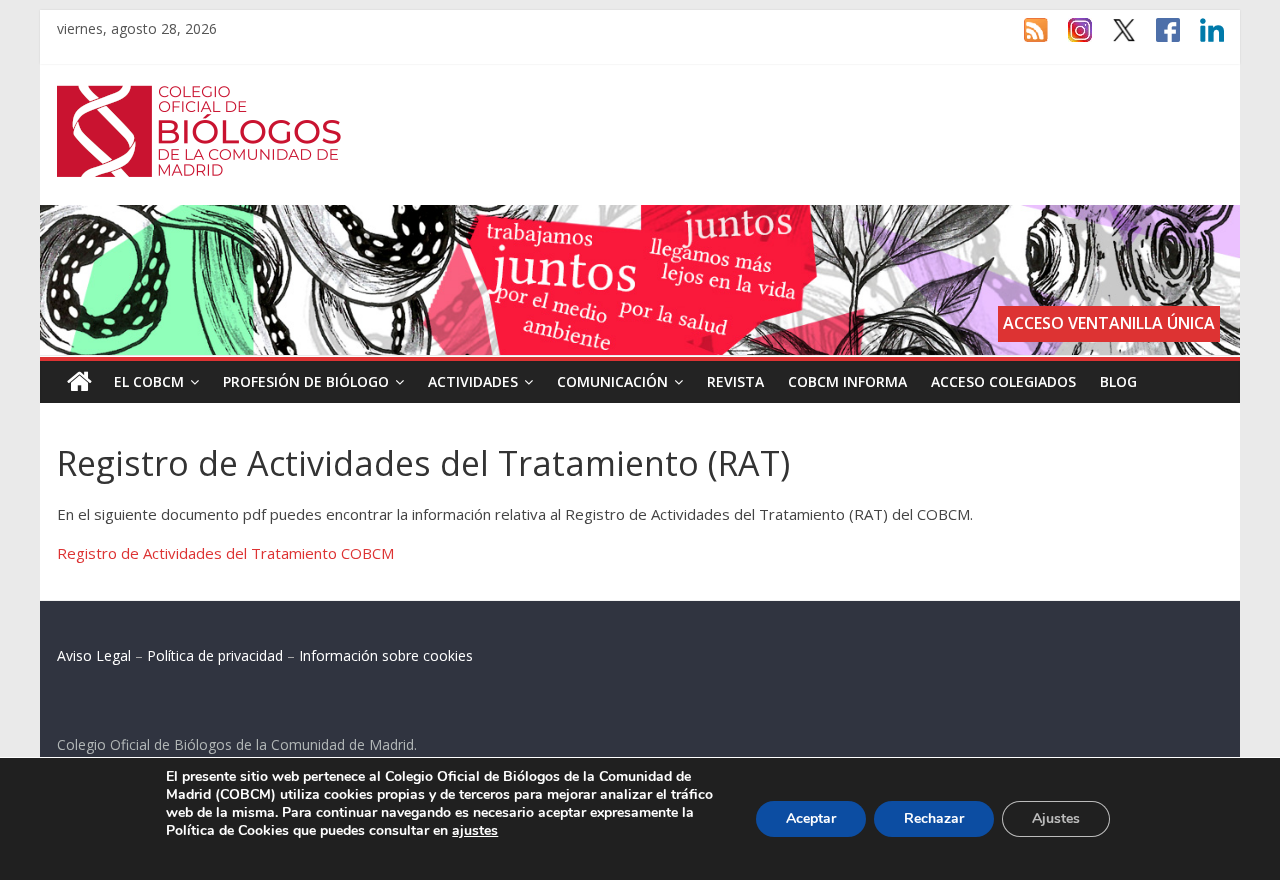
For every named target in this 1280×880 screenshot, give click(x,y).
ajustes (475, 831)
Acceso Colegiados (1003, 381)
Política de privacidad (215, 655)
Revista (735, 381)
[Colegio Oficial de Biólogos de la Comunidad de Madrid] (199, 96)
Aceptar (811, 818)
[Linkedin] (1202, 39)
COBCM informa (847, 381)
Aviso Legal (94, 655)
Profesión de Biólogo (306, 381)
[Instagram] (1070, 39)
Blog (1118, 381)
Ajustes (1056, 818)
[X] (1114, 39)
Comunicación (612, 381)
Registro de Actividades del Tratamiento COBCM (225, 553)
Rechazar (934, 818)
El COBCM (149, 381)
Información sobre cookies (386, 655)
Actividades (473, 381)
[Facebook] (1158, 39)
